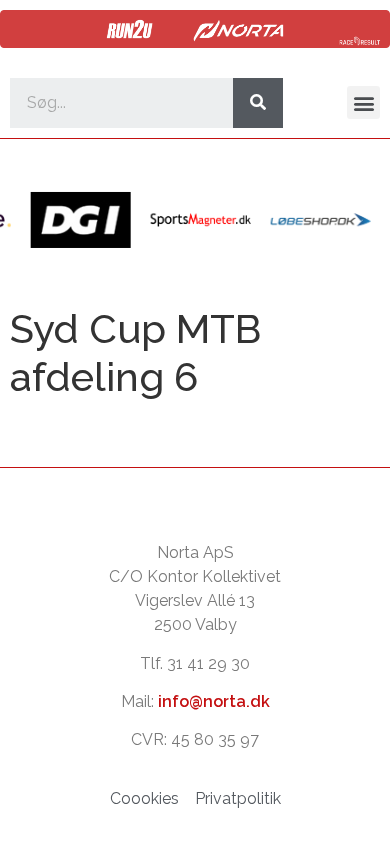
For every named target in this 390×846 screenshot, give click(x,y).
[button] (363, 102)
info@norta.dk (214, 701)
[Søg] (258, 103)
